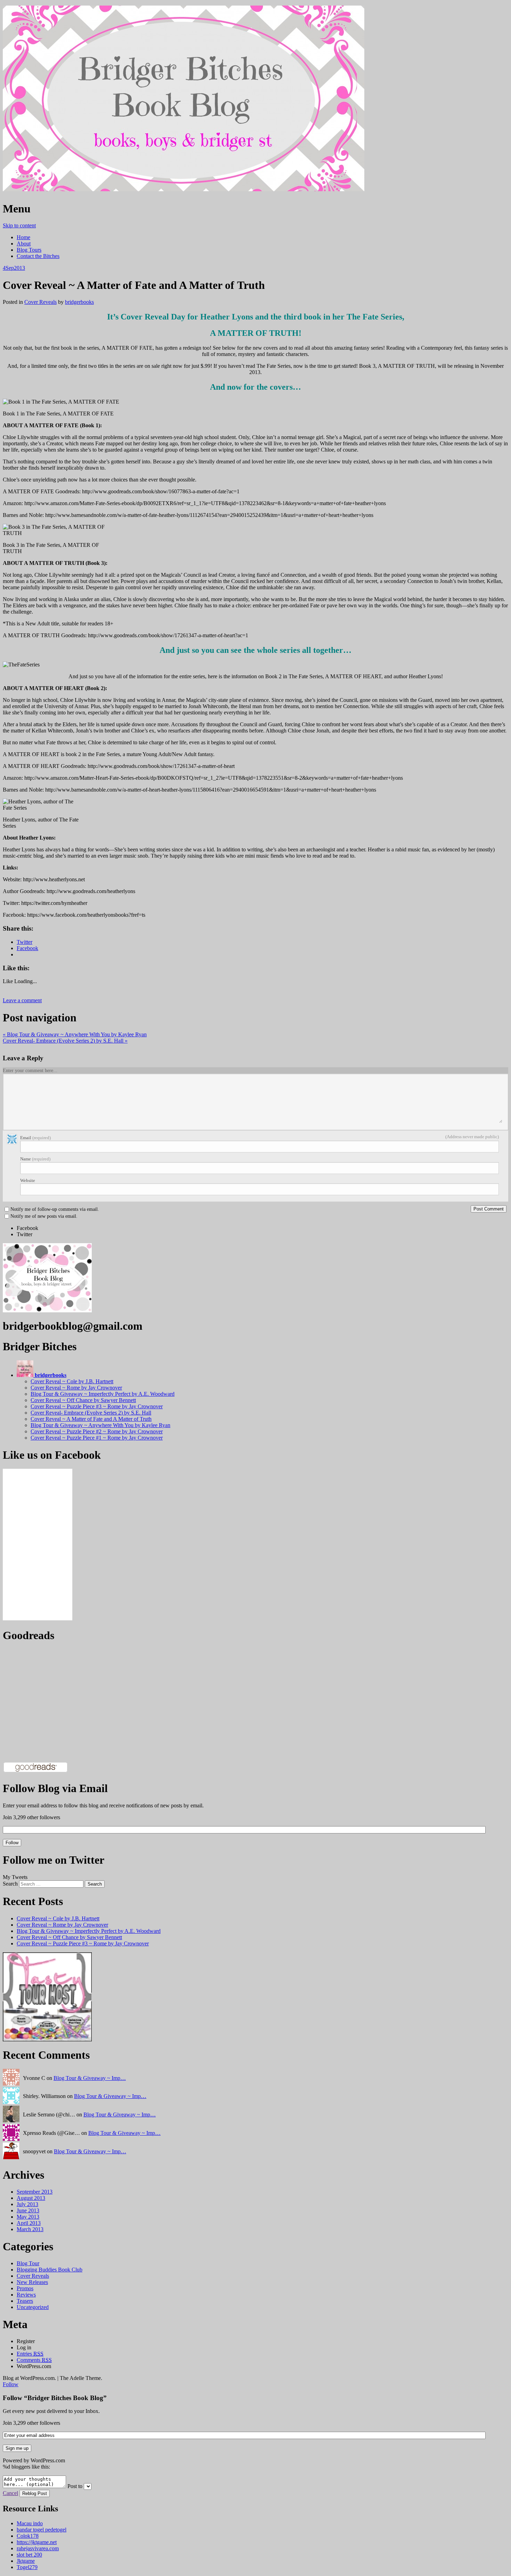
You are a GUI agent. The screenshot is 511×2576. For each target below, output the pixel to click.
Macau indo (30, 2523)
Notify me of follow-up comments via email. (55, 1209)
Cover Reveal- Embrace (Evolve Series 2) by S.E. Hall (65, 1041)
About (24, 244)
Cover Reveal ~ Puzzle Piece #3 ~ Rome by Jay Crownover (97, 1406)
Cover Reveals (40, 302)
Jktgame (26, 2561)
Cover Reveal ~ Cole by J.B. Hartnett (72, 1381)
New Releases (32, 2282)
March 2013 (30, 2229)
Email (35, 1138)
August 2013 (31, 2198)
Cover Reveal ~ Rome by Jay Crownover (76, 1388)
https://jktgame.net (37, 2542)
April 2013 (29, 2223)
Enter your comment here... (30, 1071)
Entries (30, 2354)
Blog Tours (29, 250)
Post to (75, 2486)
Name (35, 1159)
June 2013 (28, 2210)
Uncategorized (33, 2307)
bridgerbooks (79, 302)
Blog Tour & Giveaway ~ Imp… (90, 2078)
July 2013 (27, 2204)
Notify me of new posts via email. (44, 1216)
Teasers (25, 2301)
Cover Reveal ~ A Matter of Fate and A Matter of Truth (91, 1419)
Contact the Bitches (38, 256)
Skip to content (19, 225)
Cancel (10, 2493)
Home (23, 237)
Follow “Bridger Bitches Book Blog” (55, 2398)
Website (28, 1180)
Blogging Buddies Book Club (50, 2270)
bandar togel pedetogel (42, 2530)
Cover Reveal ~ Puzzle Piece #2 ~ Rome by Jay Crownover (97, 1431)
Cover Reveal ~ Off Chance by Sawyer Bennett (83, 1400)
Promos (25, 2288)
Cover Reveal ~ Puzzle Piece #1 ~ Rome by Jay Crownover (97, 1438)
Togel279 (27, 2567)
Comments (34, 2360)
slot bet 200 (29, 2555)
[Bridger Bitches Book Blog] (184, 191)
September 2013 (35, 2192)
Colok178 (28, 2536)
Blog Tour (28, 2263)
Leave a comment (22, 1000)
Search (10, 1884)
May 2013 (28, 2217)
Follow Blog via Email (55, 1788)
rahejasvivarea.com (38, 2548)
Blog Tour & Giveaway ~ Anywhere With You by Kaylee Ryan (75, 1034)
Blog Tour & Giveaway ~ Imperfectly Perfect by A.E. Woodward (103, 1394)
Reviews (26, 2295)
